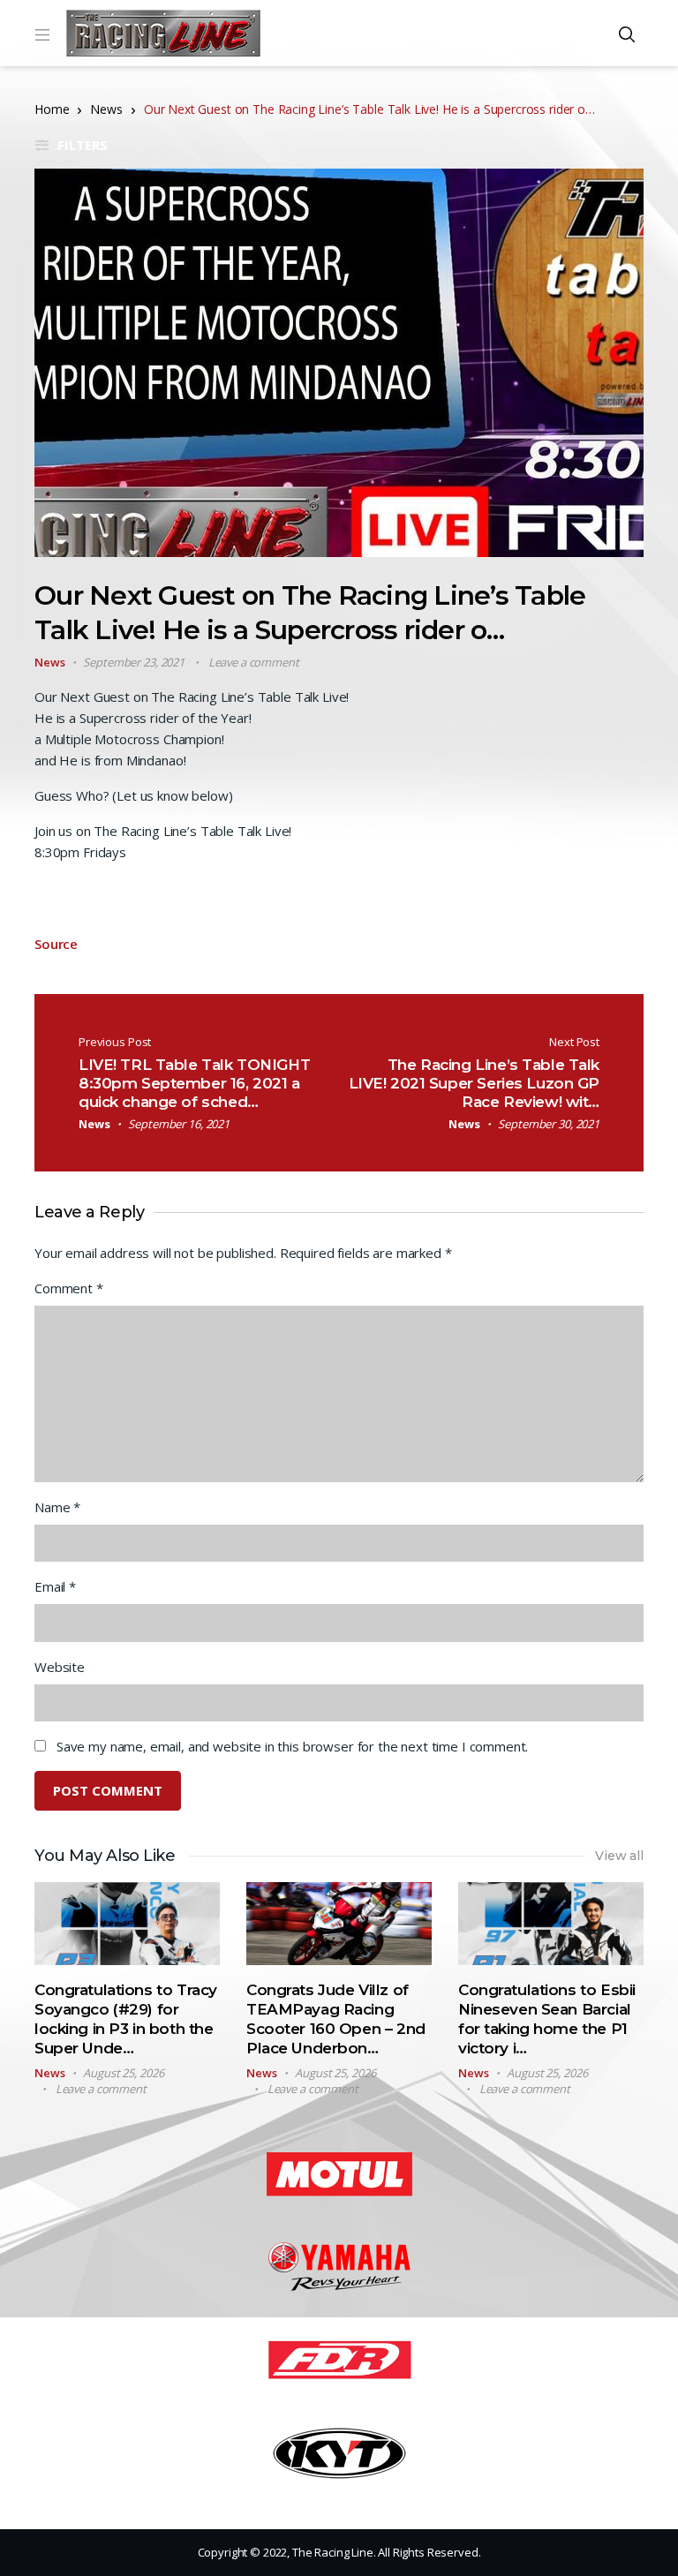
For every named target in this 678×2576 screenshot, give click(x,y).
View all (619, 1856)
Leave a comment (254, 662)
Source (56, 944)
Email (55, 1586)
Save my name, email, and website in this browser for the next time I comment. (292, 1746)
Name (57, 1507)
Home (52, 109)
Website (60, 1667)
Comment (69, 1288)
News (106, 109)
